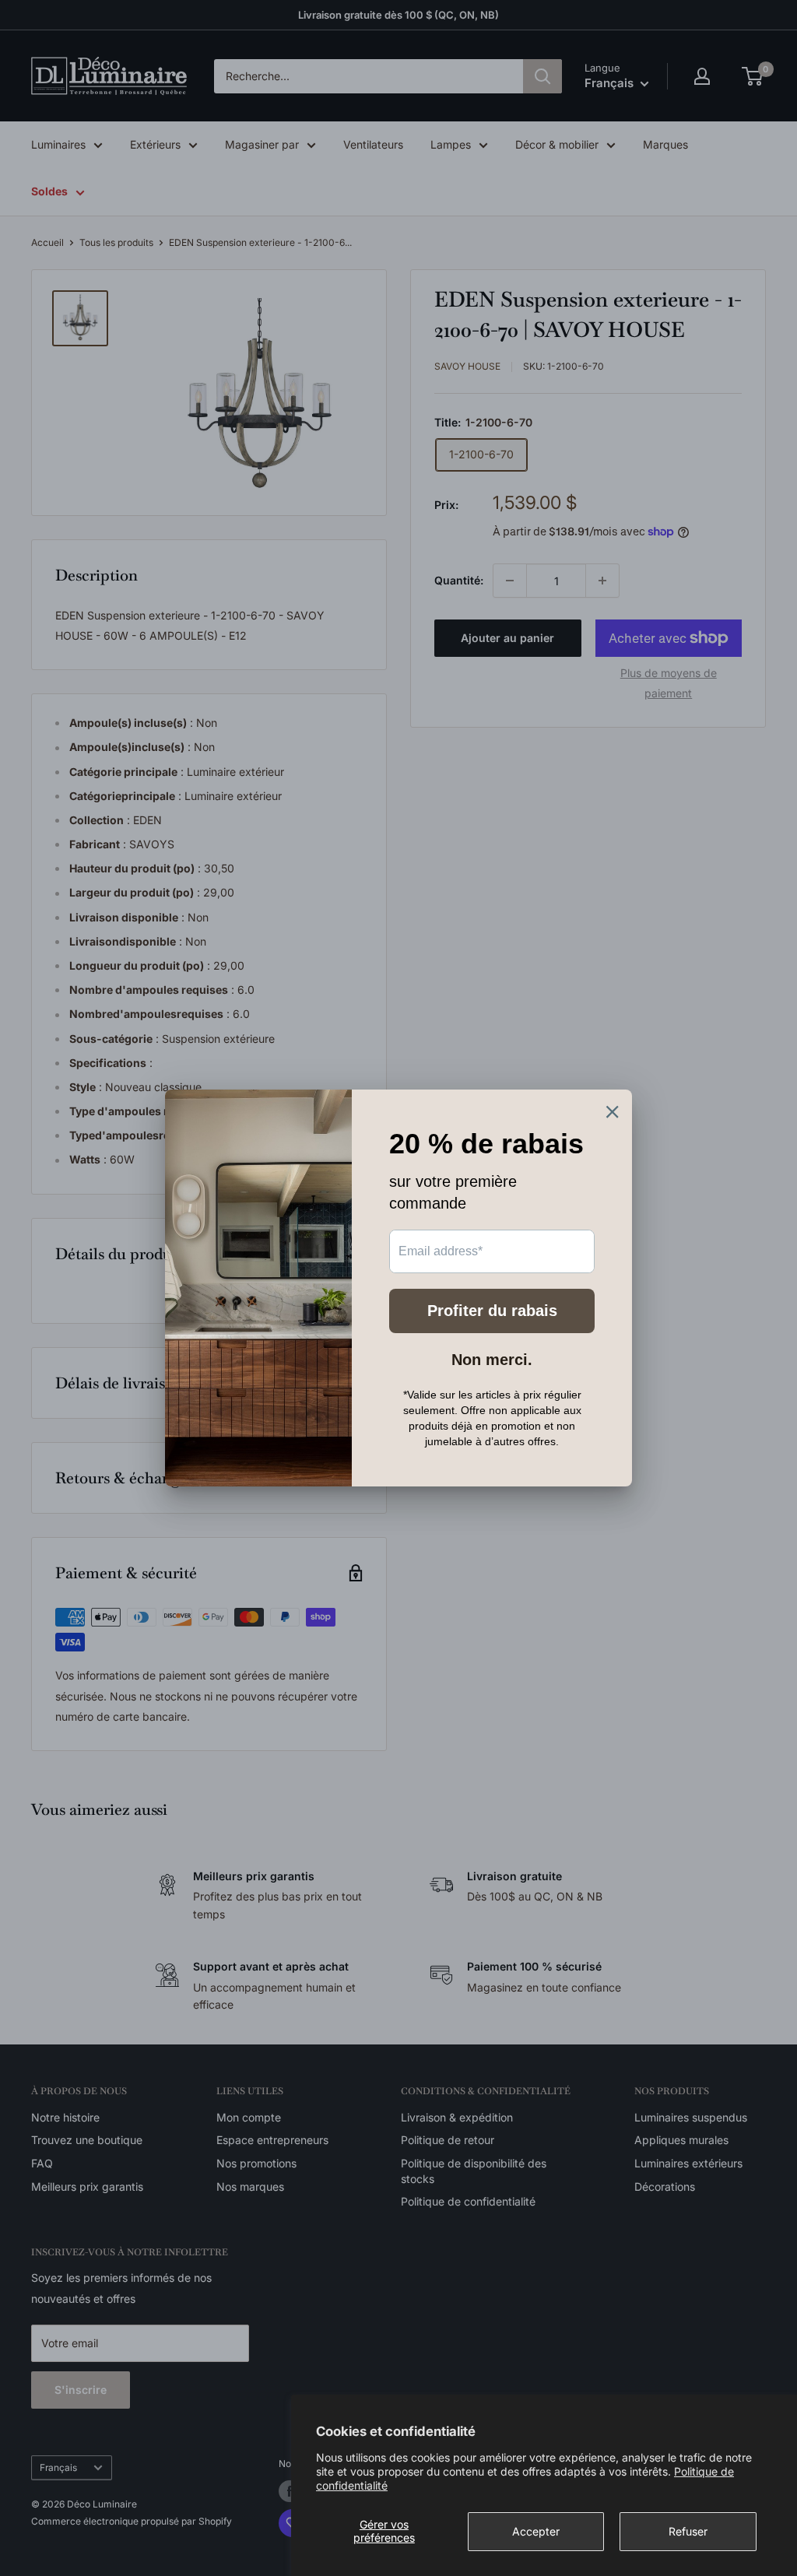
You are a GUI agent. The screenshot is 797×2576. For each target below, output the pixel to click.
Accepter (536, 2531)
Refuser (688, 2531)
